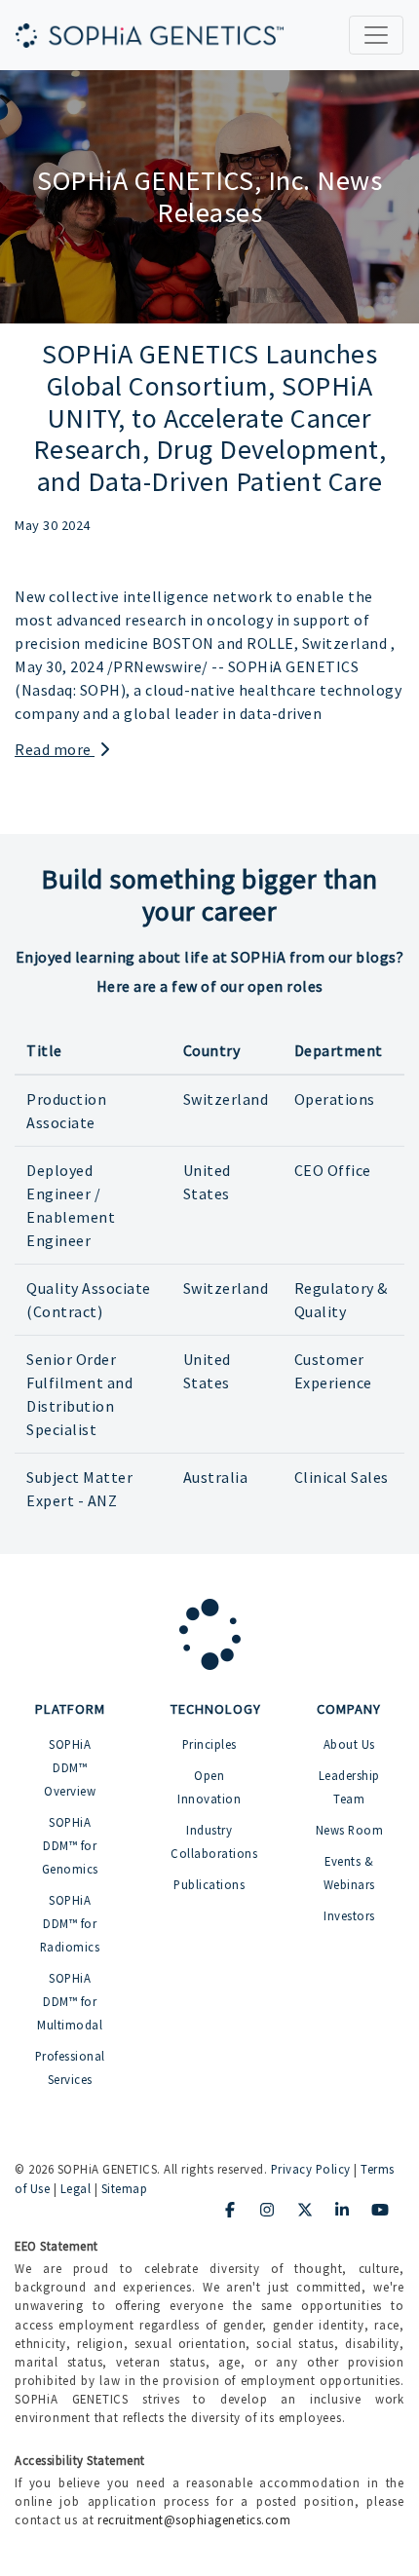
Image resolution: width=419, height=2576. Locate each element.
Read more (55, 749)
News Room (350, 1830)
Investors (349, 1915)
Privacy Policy (311, 2169)
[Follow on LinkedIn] (343, 2210)
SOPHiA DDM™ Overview (70, 1767)
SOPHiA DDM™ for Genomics (70, 1845)
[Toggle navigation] (376, 35)
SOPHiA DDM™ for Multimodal (70, 2001)
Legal (76, 2188)
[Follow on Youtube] (380, 2210)
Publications (209, 1884)
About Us (349, 1744)
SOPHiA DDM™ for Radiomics (70, 1923)
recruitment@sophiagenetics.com (194, 2519)
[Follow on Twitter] (305, 2210)
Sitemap (125, 2188)
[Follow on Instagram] (268, 2210)
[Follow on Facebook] (230, 2210)
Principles (209, 1744)
